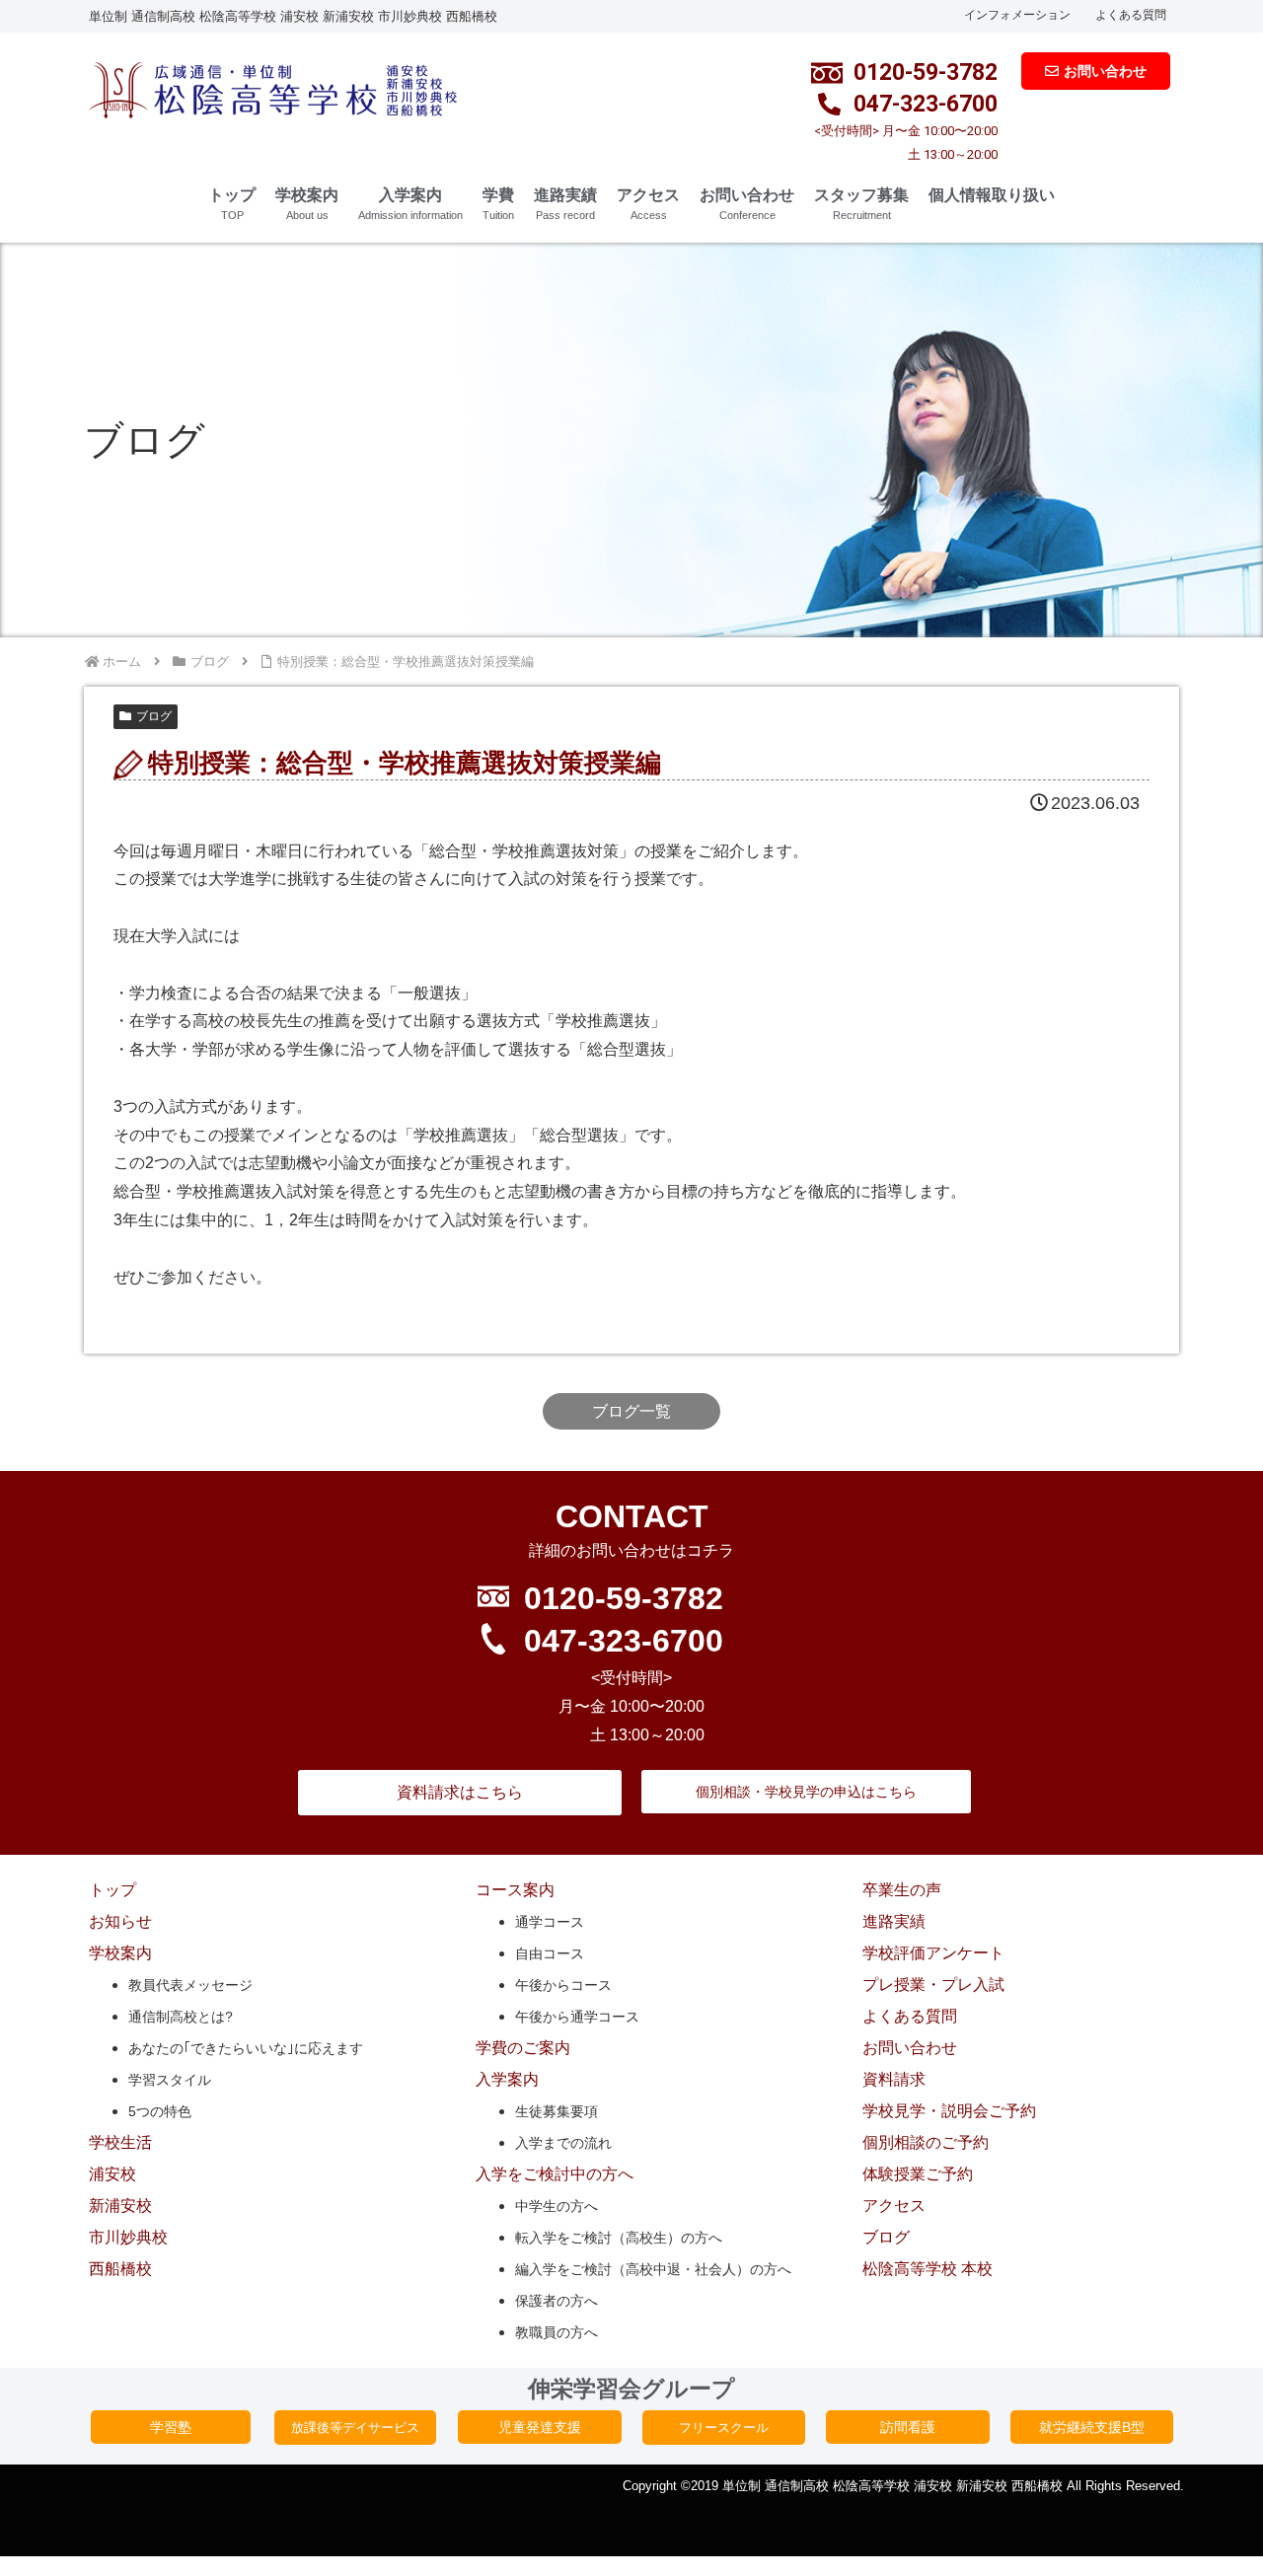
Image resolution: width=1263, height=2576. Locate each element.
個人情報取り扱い (992, 195)
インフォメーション (1017, 15)
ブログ (154, 716)
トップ (232, 204)
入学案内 (410, 204)
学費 (498, 204)
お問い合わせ (747, 204)
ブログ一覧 (631, 1411)
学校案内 (307, 204)
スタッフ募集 (861, 204)
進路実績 (565, 204)
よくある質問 (1131, 15)
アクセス (648, 204)
